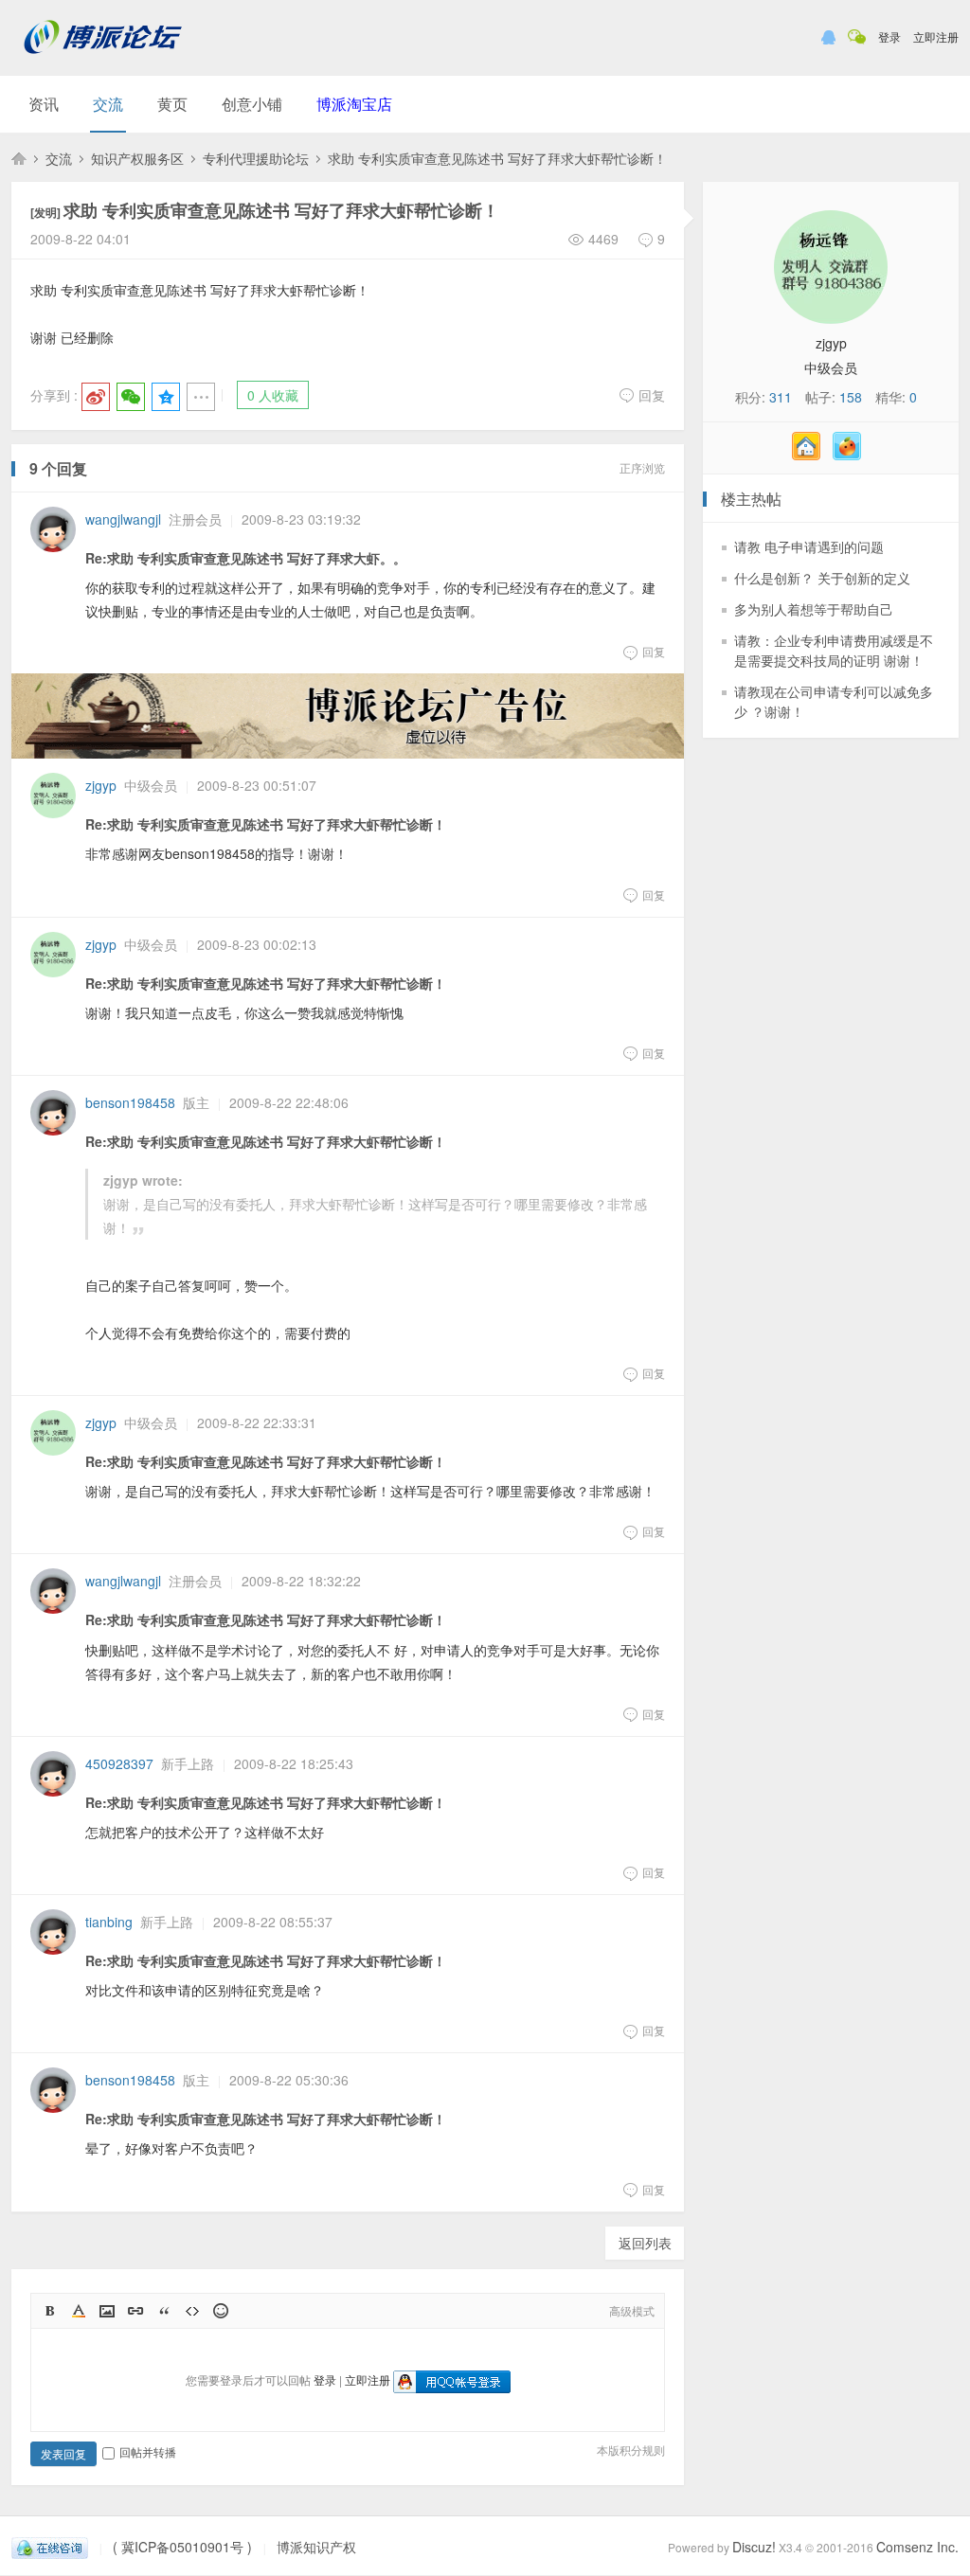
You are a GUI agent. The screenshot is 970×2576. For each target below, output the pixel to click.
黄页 (172, 104)
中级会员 (151, 785)
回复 (652, 395)
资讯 (44, 104)
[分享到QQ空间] (166, 397)
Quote (164, 2311)
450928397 (119, 1763)
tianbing (109, 1922)
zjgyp (101, 785)
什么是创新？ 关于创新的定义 (822, 578)
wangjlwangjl (123, 519)
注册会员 (195, 519)
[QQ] (50, 2547)
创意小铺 (252, 104)
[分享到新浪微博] (96, 397)
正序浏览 (642, 467)
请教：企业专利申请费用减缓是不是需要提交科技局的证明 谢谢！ (834, 650)
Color (79, 2311)
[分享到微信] (131, 397)
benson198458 (130, 1102)
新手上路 (188, 1763)
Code (192, 2311)
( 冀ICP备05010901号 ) (182, 2547)
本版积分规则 (631, 2450)
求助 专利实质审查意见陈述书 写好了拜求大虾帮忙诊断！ (497, 158)
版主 (196, 1102)
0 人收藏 (273, 395)
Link (135, 2311)
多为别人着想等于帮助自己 (814, 609)
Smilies (221, 2311)
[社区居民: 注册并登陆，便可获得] (811, 455)
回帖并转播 (148, 2451)
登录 (889, 36)
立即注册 (936, 36)
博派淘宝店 (354, 104)
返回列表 (645, 2243)
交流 (108, 104)
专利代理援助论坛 (256, 158)
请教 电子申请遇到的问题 (809, 546)
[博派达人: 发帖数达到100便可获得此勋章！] (852, 455)
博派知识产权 (19, 158)
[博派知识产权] (103, 61)
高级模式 (632, 2310)
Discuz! (754, 2547)
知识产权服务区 (137, 158)
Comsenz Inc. (917, 2547)
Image (107, 2311)
